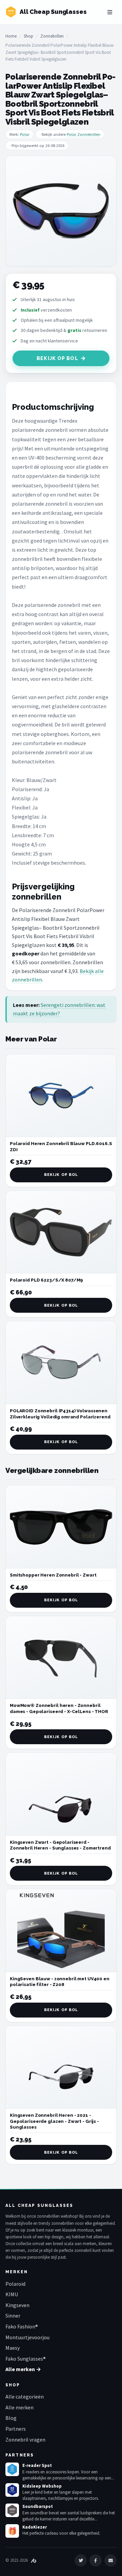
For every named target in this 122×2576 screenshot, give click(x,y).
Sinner (13, 2316)
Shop (28, 36)
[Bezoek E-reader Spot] (12, 2469)
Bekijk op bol (57, 358)
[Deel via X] (81, 2560)
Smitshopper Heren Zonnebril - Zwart (53, 1575)
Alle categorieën (25, 2396)
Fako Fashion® (22, 2326)
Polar (25, 134)
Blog (11, 2418)
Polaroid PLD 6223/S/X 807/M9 (46, 1280)
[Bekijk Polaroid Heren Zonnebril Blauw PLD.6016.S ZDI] (61, 1096)
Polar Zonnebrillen (84, 134)
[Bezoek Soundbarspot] (12, 2510)
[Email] (110, 2560)
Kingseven (17, 2305)
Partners (16, 2429)
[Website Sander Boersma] (34, 2560)
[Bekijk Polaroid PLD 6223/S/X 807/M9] (61, 1232)
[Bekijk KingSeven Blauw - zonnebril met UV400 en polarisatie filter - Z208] (61, 1931)
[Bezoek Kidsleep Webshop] (12, 2490)
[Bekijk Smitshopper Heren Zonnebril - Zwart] (61, 1527)
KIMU (12, 2294)
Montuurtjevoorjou (27, 2337)
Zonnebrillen (52, 36)
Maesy (13, 2348)
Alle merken (19, 2407)
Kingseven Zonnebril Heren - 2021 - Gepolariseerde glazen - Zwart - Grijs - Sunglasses (54, 2121)
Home (11, 36)
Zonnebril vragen (25, 2440)
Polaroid (15, 2284)
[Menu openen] (110, 12)
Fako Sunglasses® (26, 2359)
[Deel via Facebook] (96, 2560)
